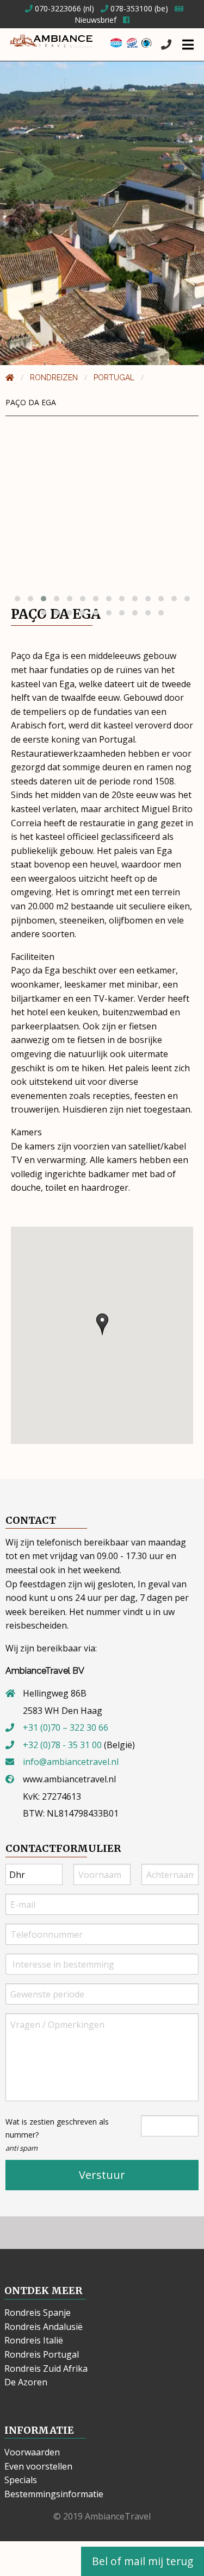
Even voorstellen (38, 2466)
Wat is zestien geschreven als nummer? (57, 2135)
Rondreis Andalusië (44, 2327)
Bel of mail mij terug (143, 2561)
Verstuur (102, 2175)
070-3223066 (57, 8)
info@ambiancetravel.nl (71, 1762)
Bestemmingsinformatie (54, 2494)
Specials (21, 2480)
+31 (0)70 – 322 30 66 (66, 1727)
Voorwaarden (32, 2452)
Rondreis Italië (34, 2340)
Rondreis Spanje (38, 2313)
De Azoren (26, 2382)
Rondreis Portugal (42, 2354)
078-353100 (130, 8)
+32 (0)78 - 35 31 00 (62, 1745)
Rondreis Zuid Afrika (46, 2368)
